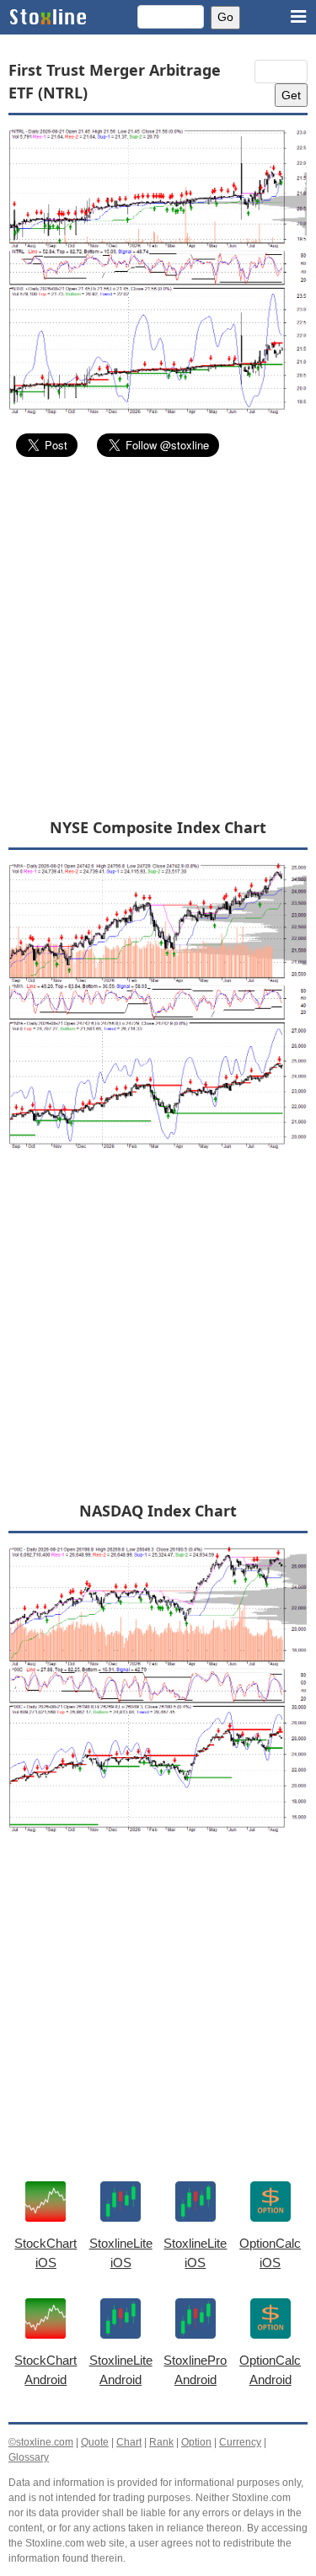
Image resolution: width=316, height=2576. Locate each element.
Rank (161, 2442)
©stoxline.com (41, 2442)
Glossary (29, 2457)
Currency (240, 2442)
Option (196, 2442)
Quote (95, 2442)
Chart (129, 2442)
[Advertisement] (158, 637)
